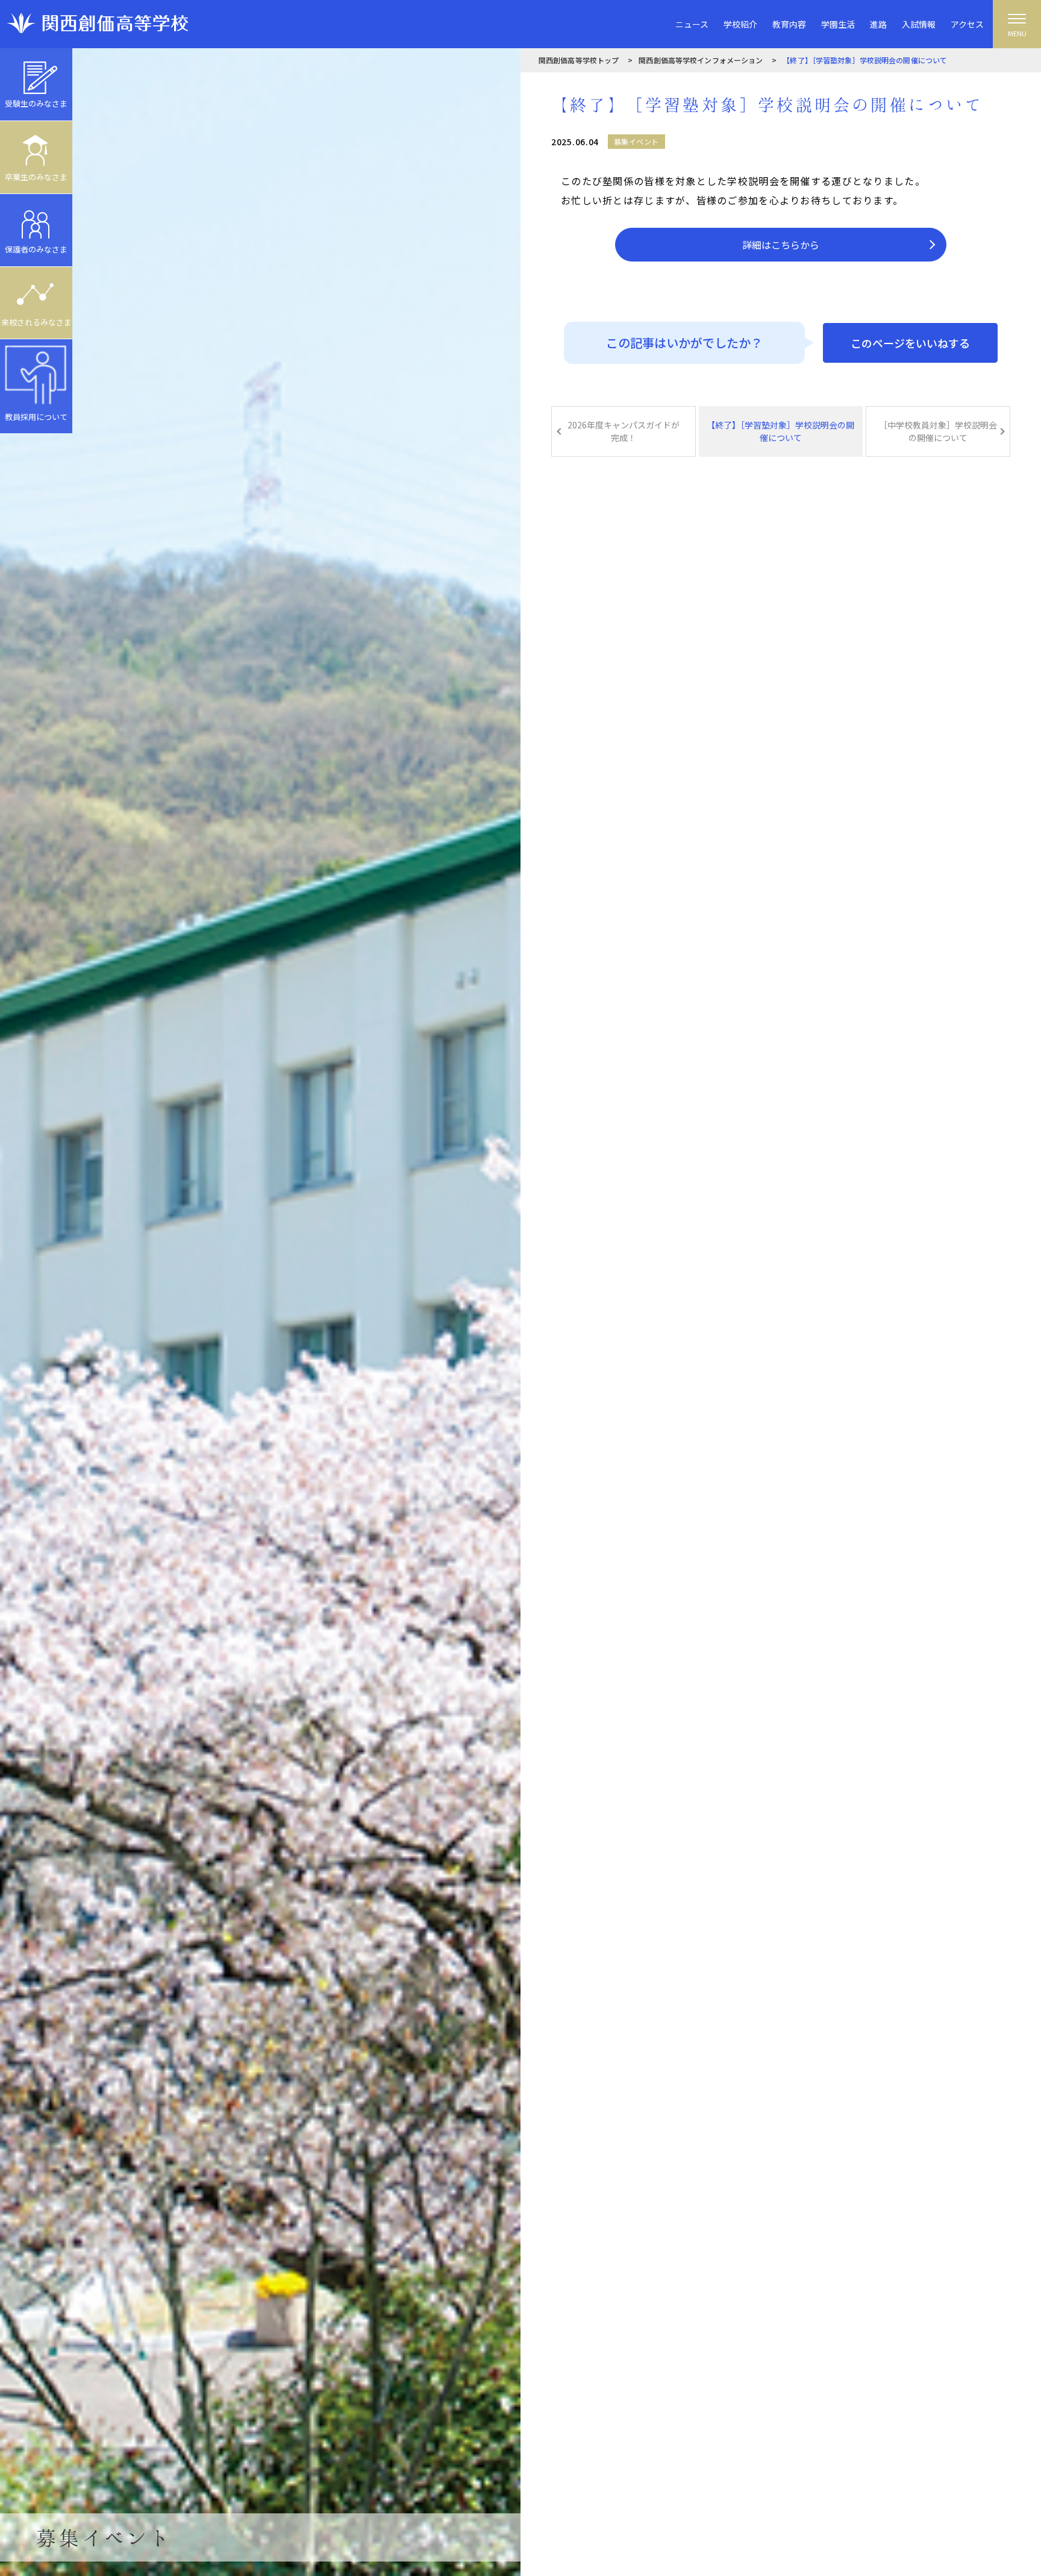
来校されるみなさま (36, 322)
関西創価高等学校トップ (579, 60)
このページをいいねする (910, 343)
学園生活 (838, 24)
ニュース (692, 24)
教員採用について (36, 417)
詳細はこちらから (781, 245)
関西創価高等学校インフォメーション (701, 60)
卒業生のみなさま (36, 177)
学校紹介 (740, 24)
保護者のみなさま (36, 249)
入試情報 (919, 24)
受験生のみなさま (36, 103)
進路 (878, 24)
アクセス (967, 24)
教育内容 (789, 24)
